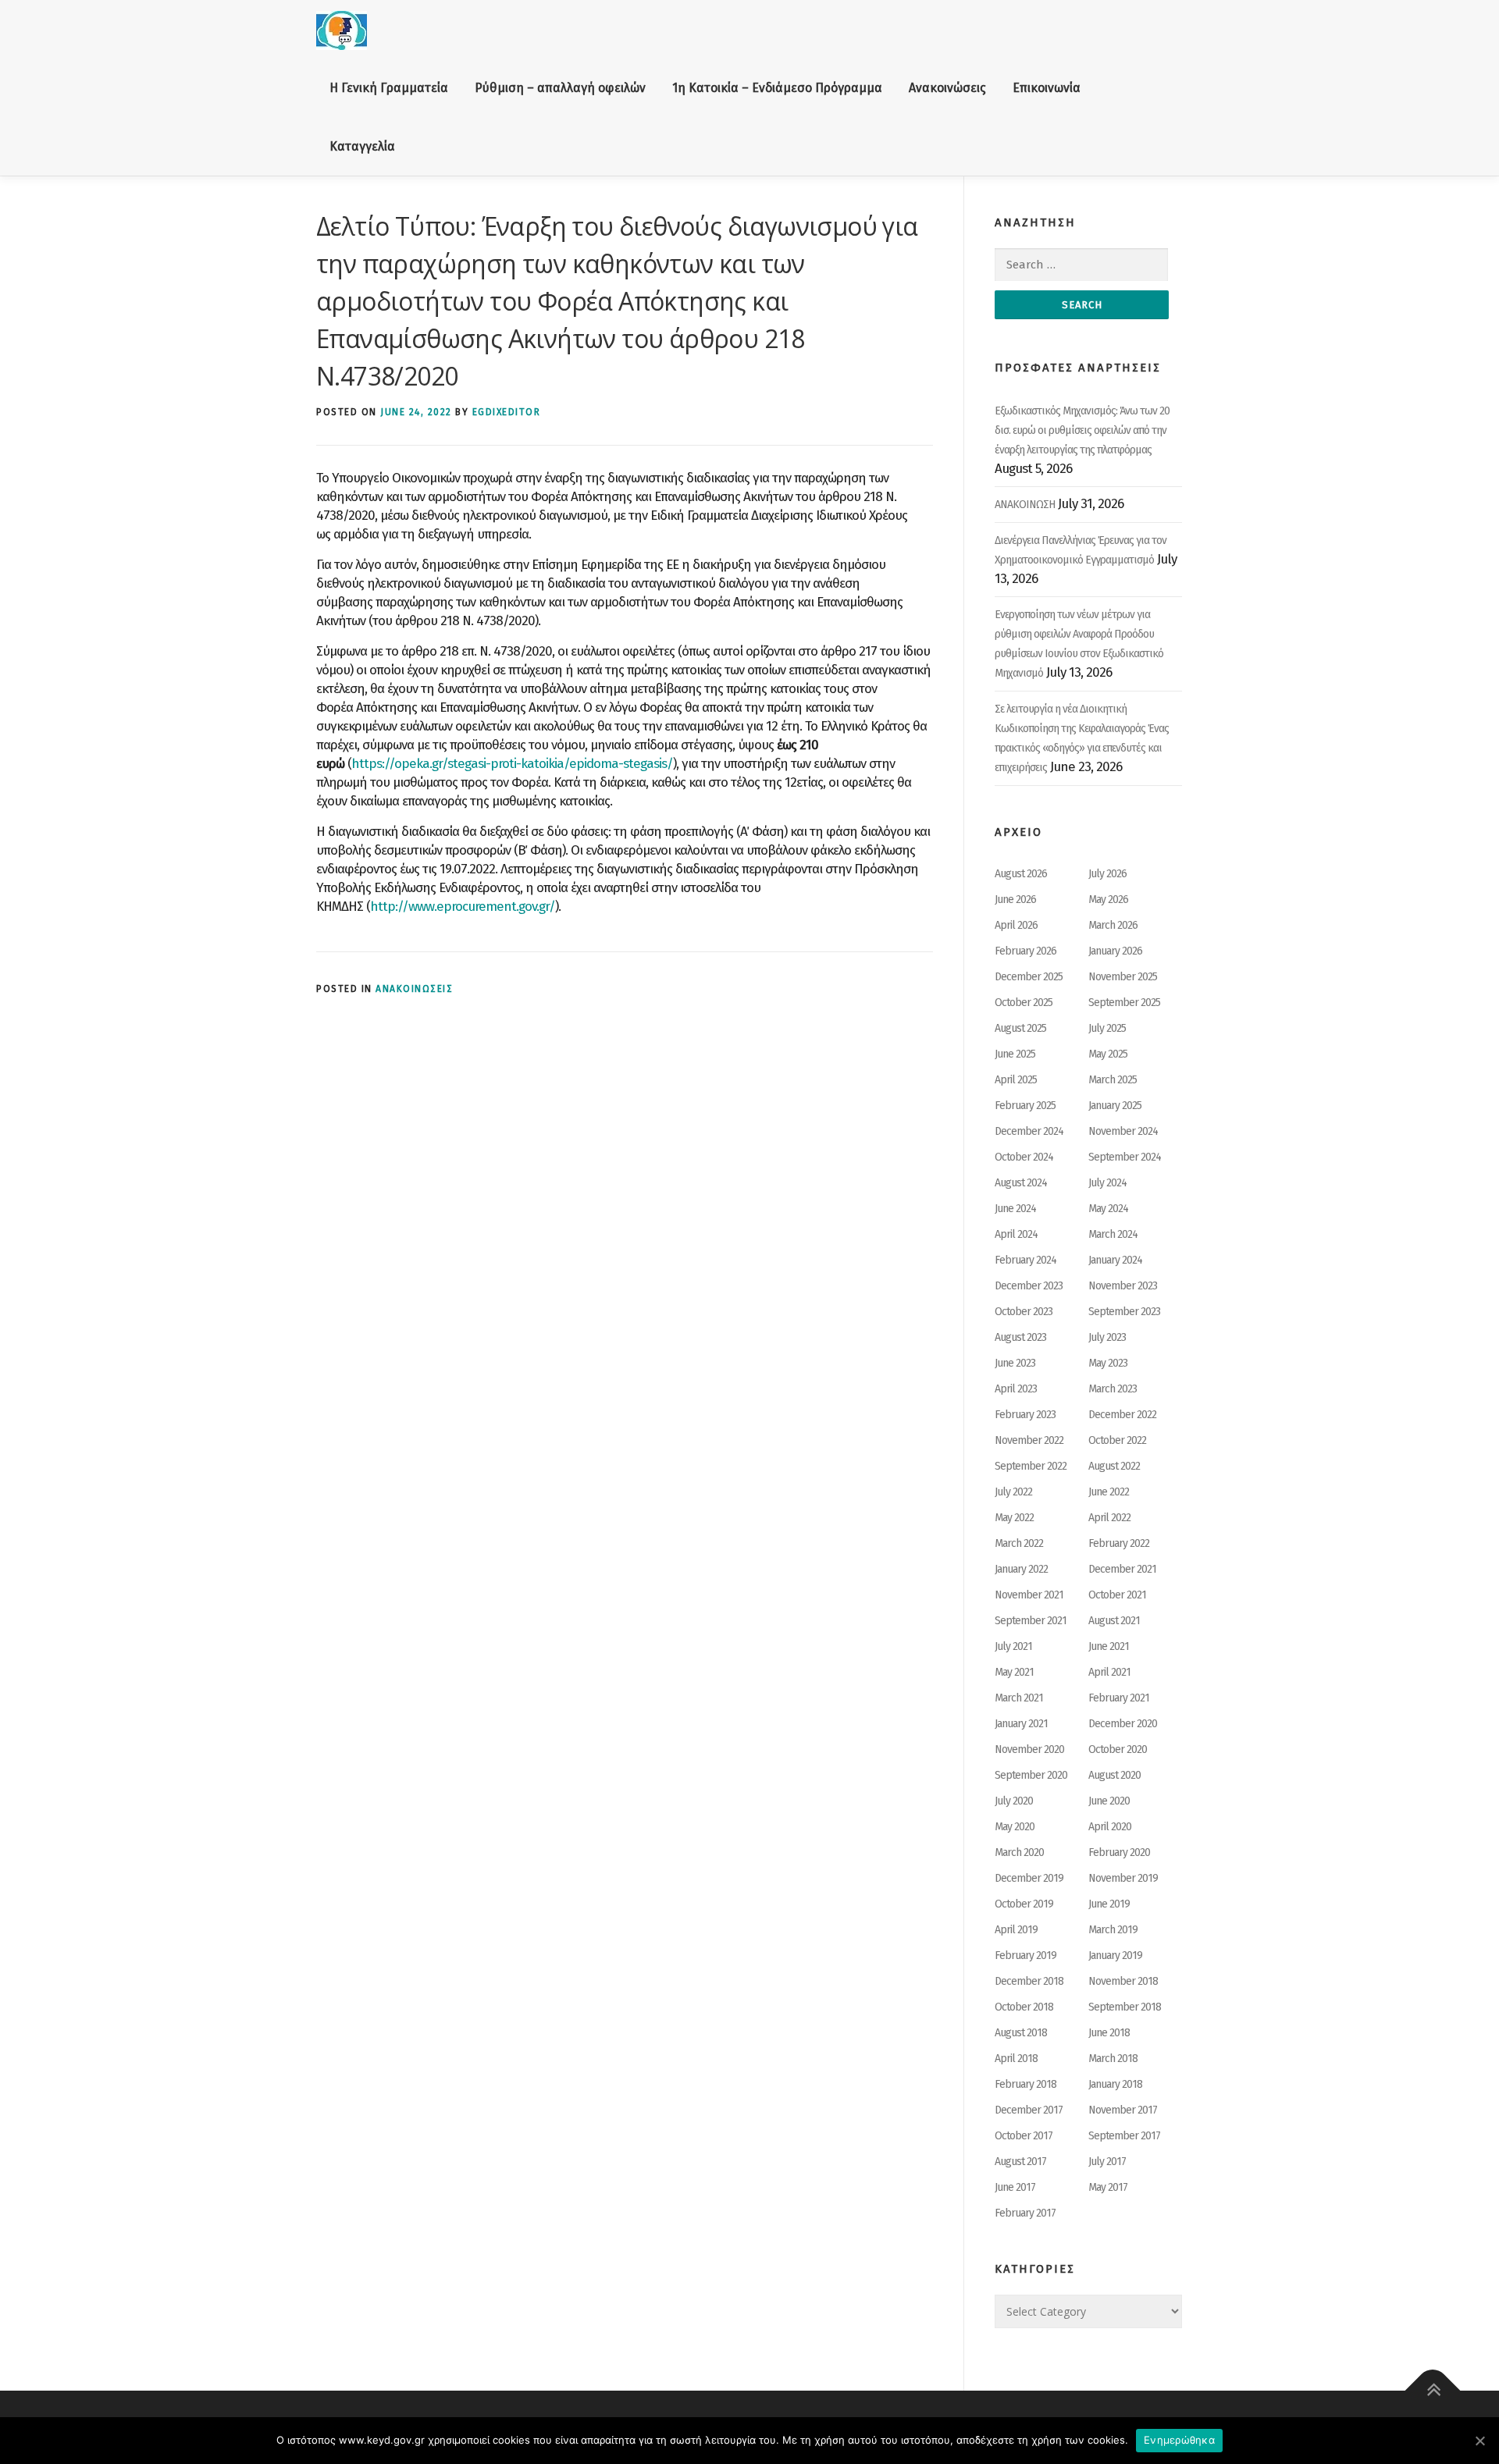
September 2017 (1124, 2136)
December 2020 (1123, 1724)
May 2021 (1014, 1672)
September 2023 (1124, 1312)
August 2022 (1114, 1466)
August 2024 (1021, 1183)
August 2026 (1021, 874)
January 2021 (1021, 1724)
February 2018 (1025, 2084)
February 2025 (1025, 1106)
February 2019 (1025, 1956)
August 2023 (1020, 1337)
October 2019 (1024, 1904)
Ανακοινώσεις (947, 88)
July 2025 (1107, 1028)
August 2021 (1114, 1621)
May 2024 (1108, 1209)
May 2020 (1015, 1827)
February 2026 (1025, 951)
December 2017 (1029, 2110)
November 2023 (1123, 1286)
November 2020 (1029, 1749)
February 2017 (1025, 2213)
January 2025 (1115, 1106)
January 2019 (1115, 1956)
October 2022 (1117, 1440)
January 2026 (1115, 951)
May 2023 (1108, 1363)
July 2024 (1107, 1183)
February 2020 (1119, 1852)
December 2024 (1029, 1131)
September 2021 (1031, 1621)
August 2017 (1020, 2162)
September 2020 (1031, 1775)
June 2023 (1015, 1363)
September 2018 (1125, 2007)
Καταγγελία (362, 146)
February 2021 (1119, 1698)
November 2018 (1123, 1981)
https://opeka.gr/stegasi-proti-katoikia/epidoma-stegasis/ (512, 764)
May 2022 (1014, 1518)
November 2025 (1123, 977)
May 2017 (1108, 2187)
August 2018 (1021, 2033)
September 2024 (1125, 1157)
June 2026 (1015, 900)
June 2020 (1109, 1801)
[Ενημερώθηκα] (1479, 2441)
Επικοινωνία (1047, 88)
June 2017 (1015, 2187)
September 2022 (1031, 1466)
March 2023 (1113, 1389)
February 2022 (1119, 1543)
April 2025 (1016, 1080)
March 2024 (1113, 1234)
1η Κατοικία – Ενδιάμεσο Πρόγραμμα (777, 88)
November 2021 (1029, 1595)
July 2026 (1107, 874)
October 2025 (1024, 1003)
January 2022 (1021, 1569)
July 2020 (1014, 1801)
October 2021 (1117, 1595)
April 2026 (1016, 925)
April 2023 (1016, 1389)
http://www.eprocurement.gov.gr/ (463, 907)
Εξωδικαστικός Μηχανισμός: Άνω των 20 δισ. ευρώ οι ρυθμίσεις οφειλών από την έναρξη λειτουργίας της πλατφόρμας (1082, 430)
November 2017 (1123, 2110)
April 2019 (1016, 1930)
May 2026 (1108, 900)
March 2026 (1113, 925)
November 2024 (1123, 1131)
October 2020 (1118, 1749)
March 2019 (1113, 1930)
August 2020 (1114, 1775)
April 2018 (1016, 2059)
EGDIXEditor (507, 412)
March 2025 (1113, 1080)
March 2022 (1019, 1543)
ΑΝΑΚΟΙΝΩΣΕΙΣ (414, 989)
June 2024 (1015, 1209)
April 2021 (1109, 1672)
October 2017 (1024, 2136)
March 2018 (1113, 2059)
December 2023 (1029, 1286)
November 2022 (1029, 1440)
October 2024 (1024, 1157)
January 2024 (1115, 1260)
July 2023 (1107, 1337)
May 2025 (1108, 1054)
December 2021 (1122, 1569)
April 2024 (1016, 1234)
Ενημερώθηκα (1179, 2440)
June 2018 (1109, 2033)
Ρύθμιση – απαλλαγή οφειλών (560, 88)
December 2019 (1029, 1878)
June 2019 (1109, 1904)
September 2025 (1124, 1003)
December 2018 (1029, 1981)
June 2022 (1109, 1492)
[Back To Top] (1433, 2391)
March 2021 (1019, 1698)
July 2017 (1107, 2162)
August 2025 (1020, 1028)
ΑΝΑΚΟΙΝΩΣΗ (1025, 505)
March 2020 (1019, 1852)
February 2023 (1025, 1415)
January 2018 (1115, 2084)
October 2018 (1024, 2007)
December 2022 (1122, 1415)
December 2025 (1029, 977)
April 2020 (1110, 1827)
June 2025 (1015, 1054)
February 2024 (1025, 1260)
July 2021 (1013, 1646)
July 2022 (1013, 1492)
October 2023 (1024, 1312)
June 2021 (1109, 1646)
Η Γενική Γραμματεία (389, 88)
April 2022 (1109, 1518)
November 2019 (1123, 1878)
